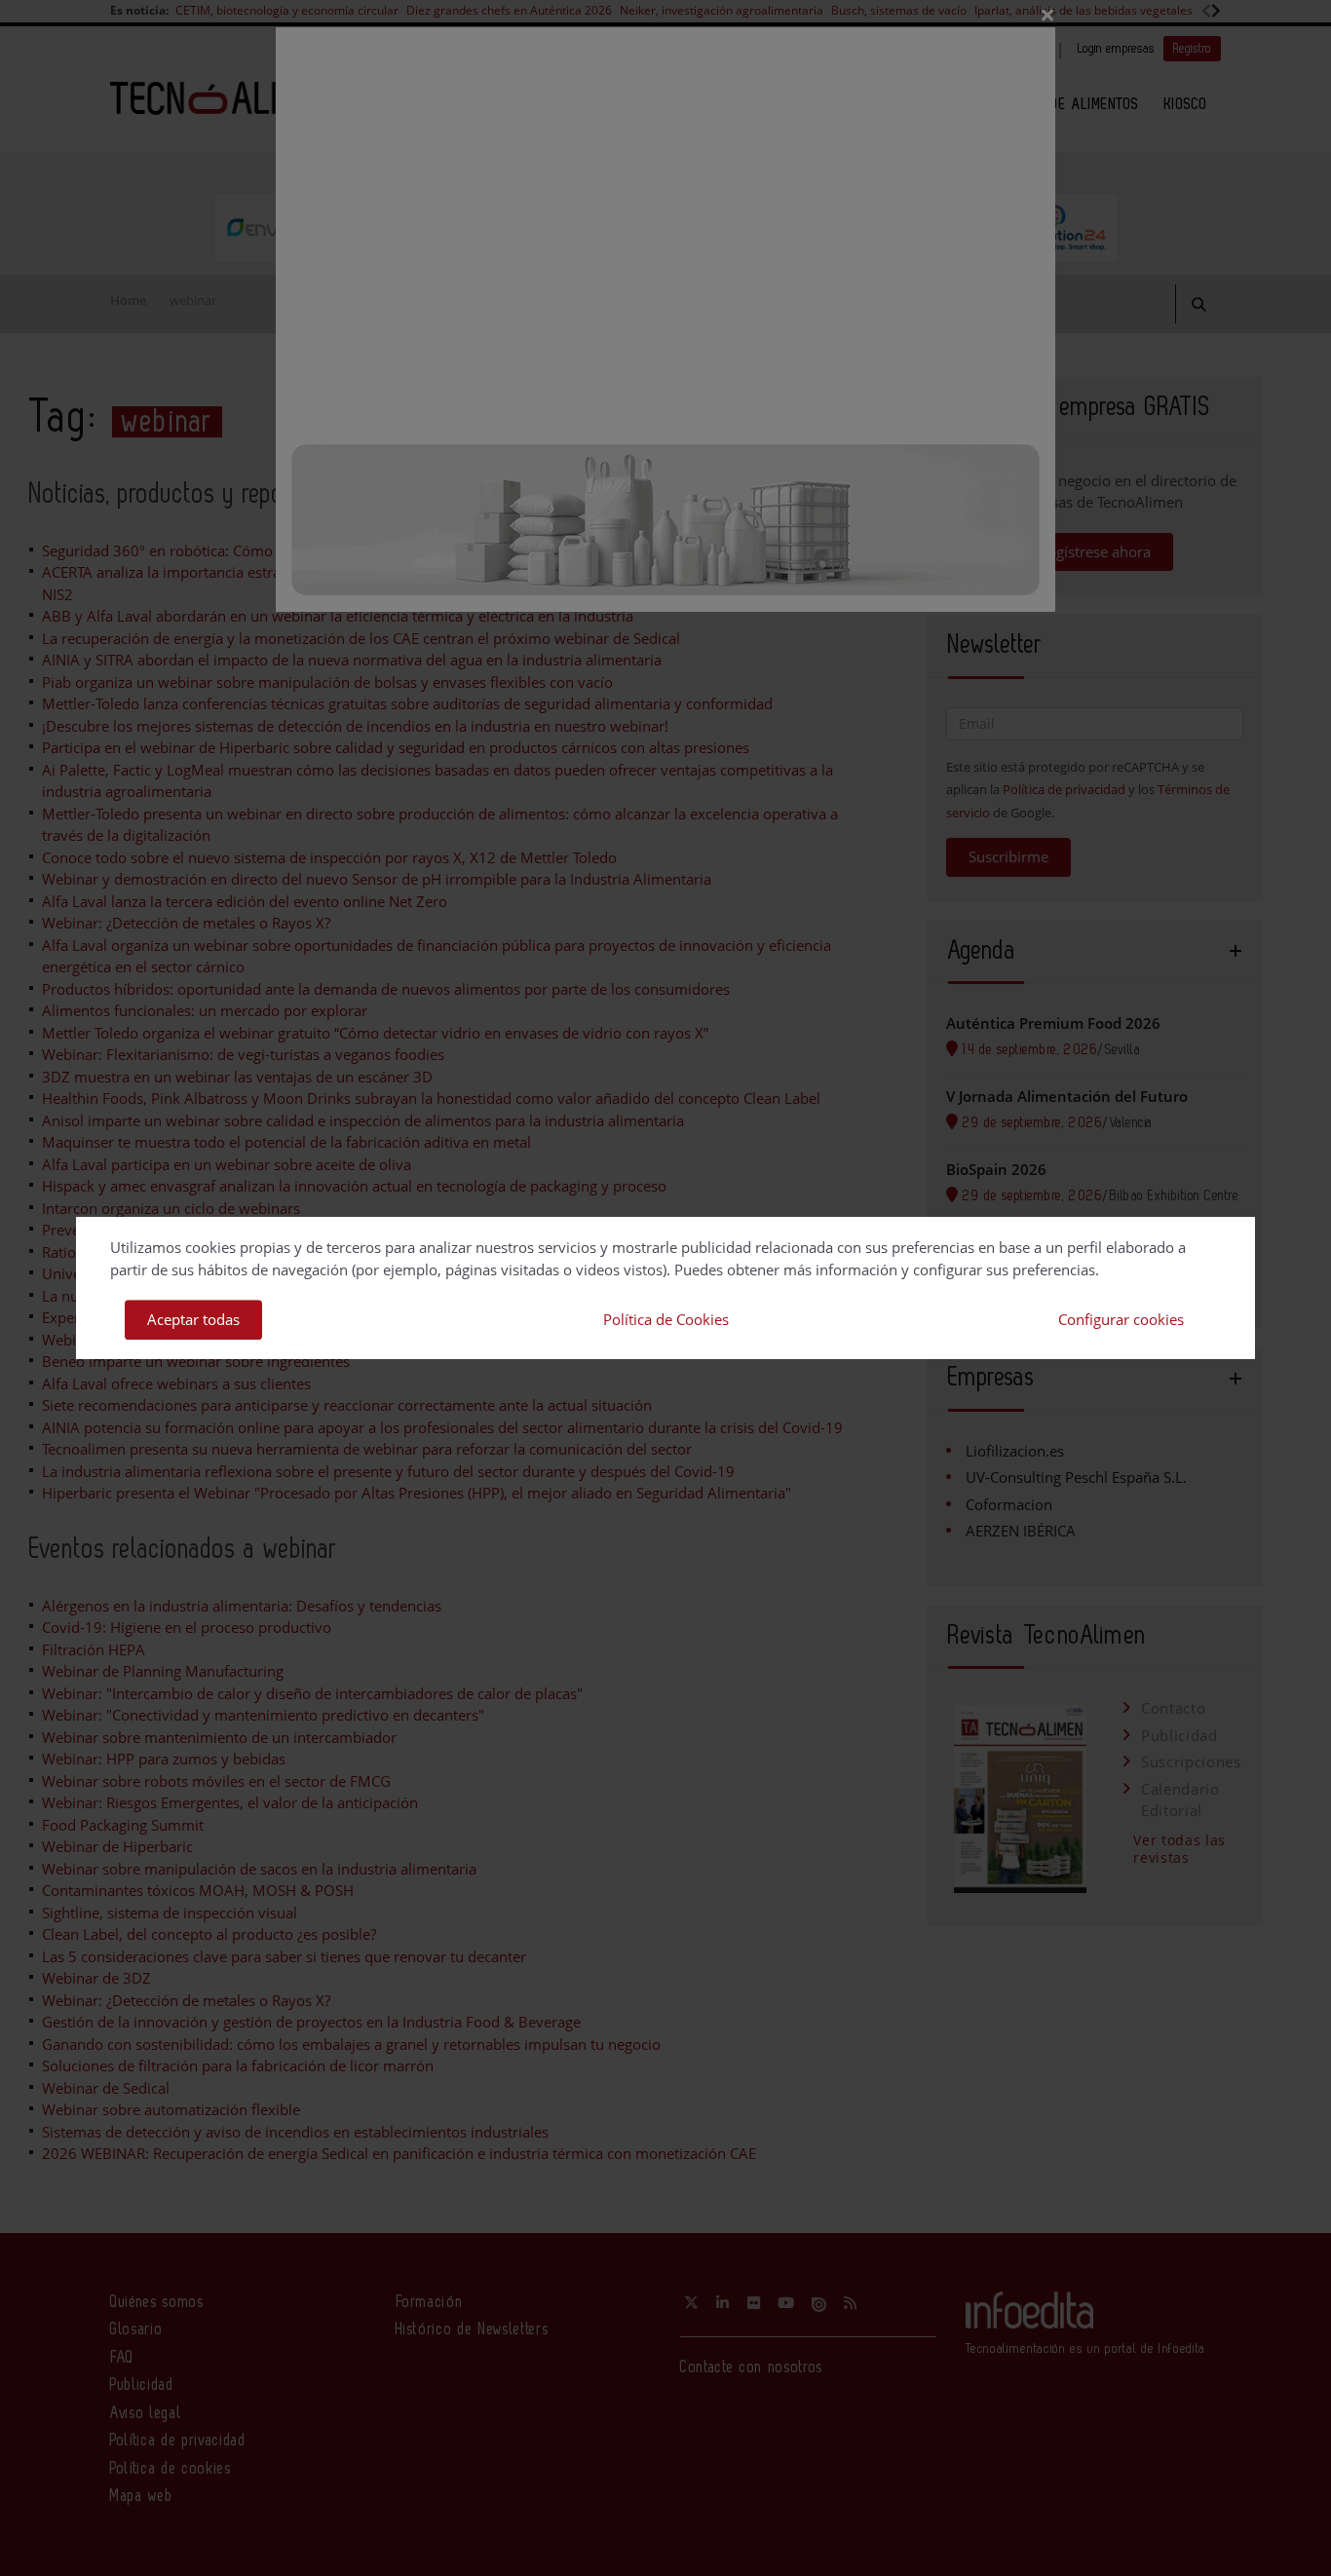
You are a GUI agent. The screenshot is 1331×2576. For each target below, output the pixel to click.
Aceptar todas (193, 1319)
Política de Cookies (666, 1319)
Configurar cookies (1121, 1319)
